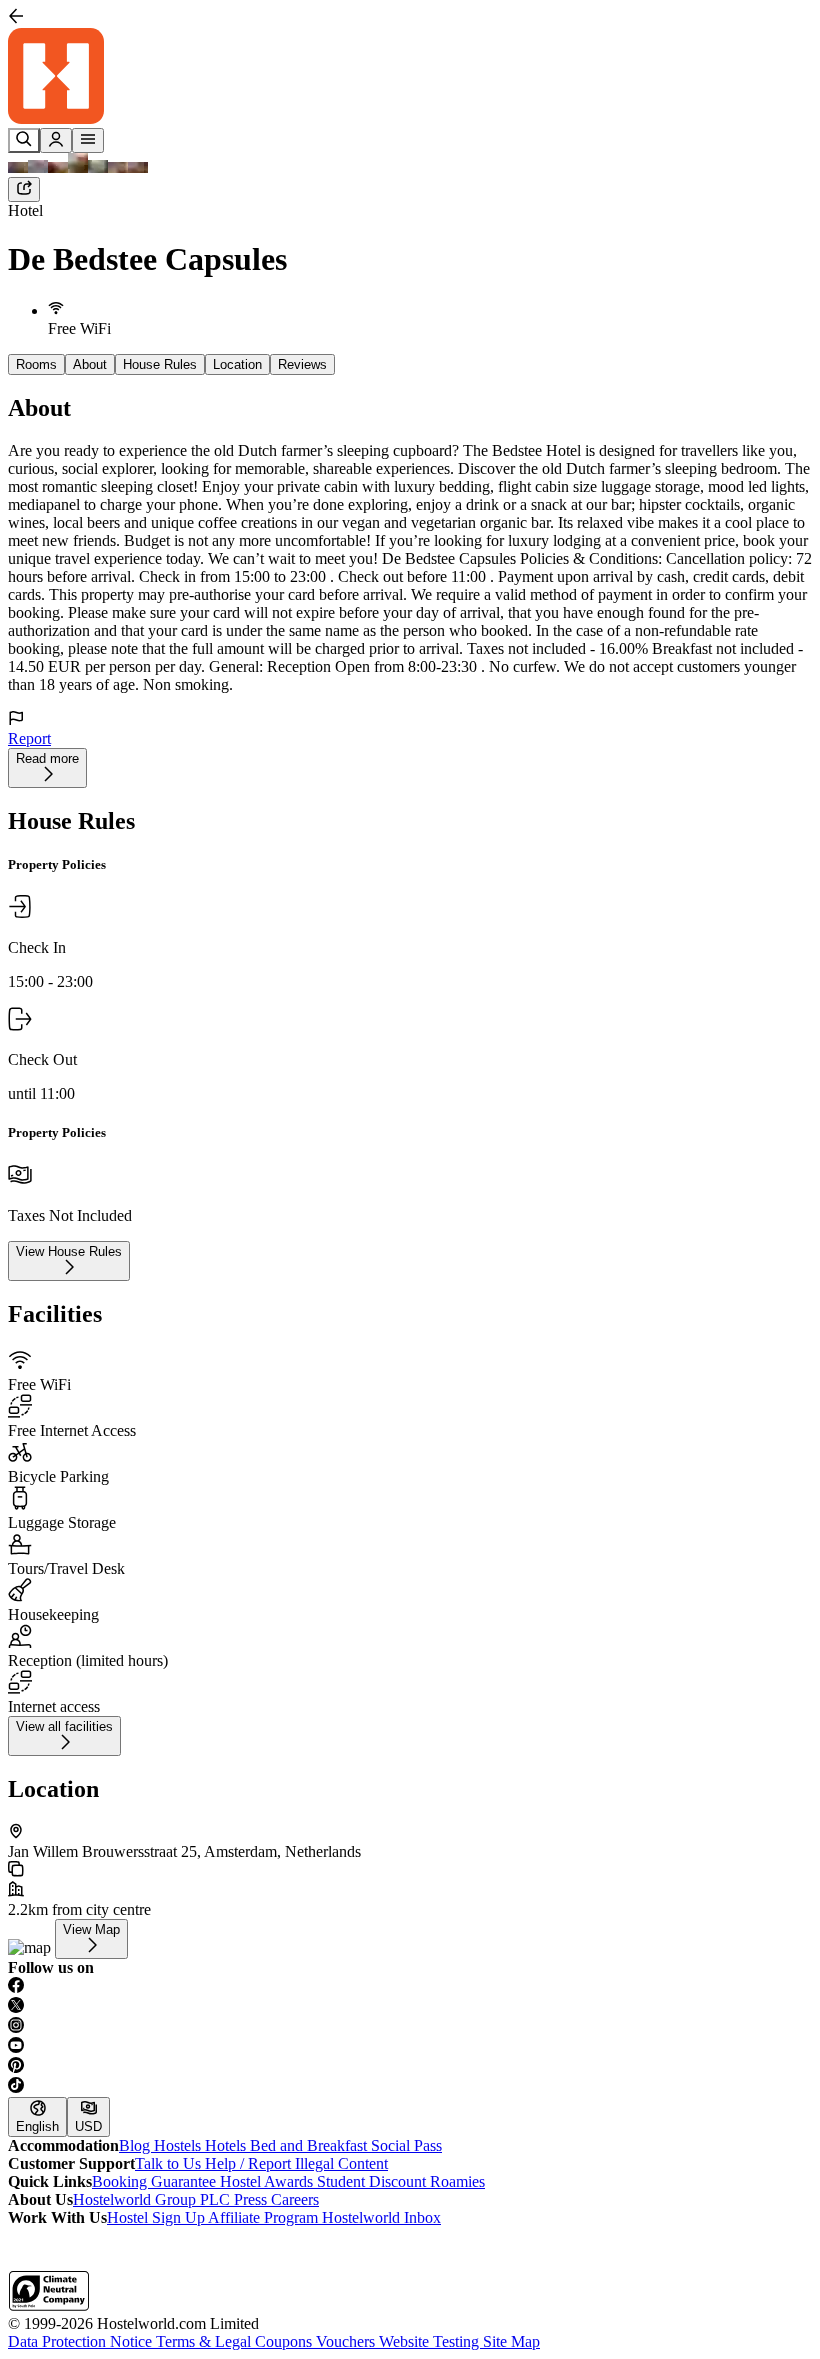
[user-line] (56, 140)
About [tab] (90, 364)
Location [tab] (237, 364)
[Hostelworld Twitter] (410, 2007)
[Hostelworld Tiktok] (410, 2087)
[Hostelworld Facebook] (410, 1987)
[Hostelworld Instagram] (410, 2027)
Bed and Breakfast (310, 2145)
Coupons (285, 2341)
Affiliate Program (265, 2217)
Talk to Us (170, 2163)
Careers (295, 2199)
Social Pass (406, 2145)
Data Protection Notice (82, 2341)
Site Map (511, 2341)
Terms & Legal (205, 2341)
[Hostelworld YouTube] (410, 2047)
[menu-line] (88, 140)
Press (252, 2199)
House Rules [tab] (160, 364)
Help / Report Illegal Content (296, 2163)
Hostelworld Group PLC (153, 2199)
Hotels (227, 2145)
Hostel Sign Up (157, 2217)
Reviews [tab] (302, 364)
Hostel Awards (268, 2181)
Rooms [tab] (36, 364)
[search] (24, 140)
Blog (136, 2145)
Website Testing (431, 2341)
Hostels (179, 2145)
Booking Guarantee (156, 2181)
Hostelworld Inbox (381, 2217)
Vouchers (347, 2341)
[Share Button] (24, 189)
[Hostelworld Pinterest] (410, 2067)
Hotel (25, 210)
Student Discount (373, 2181)
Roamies (457, 2181)
